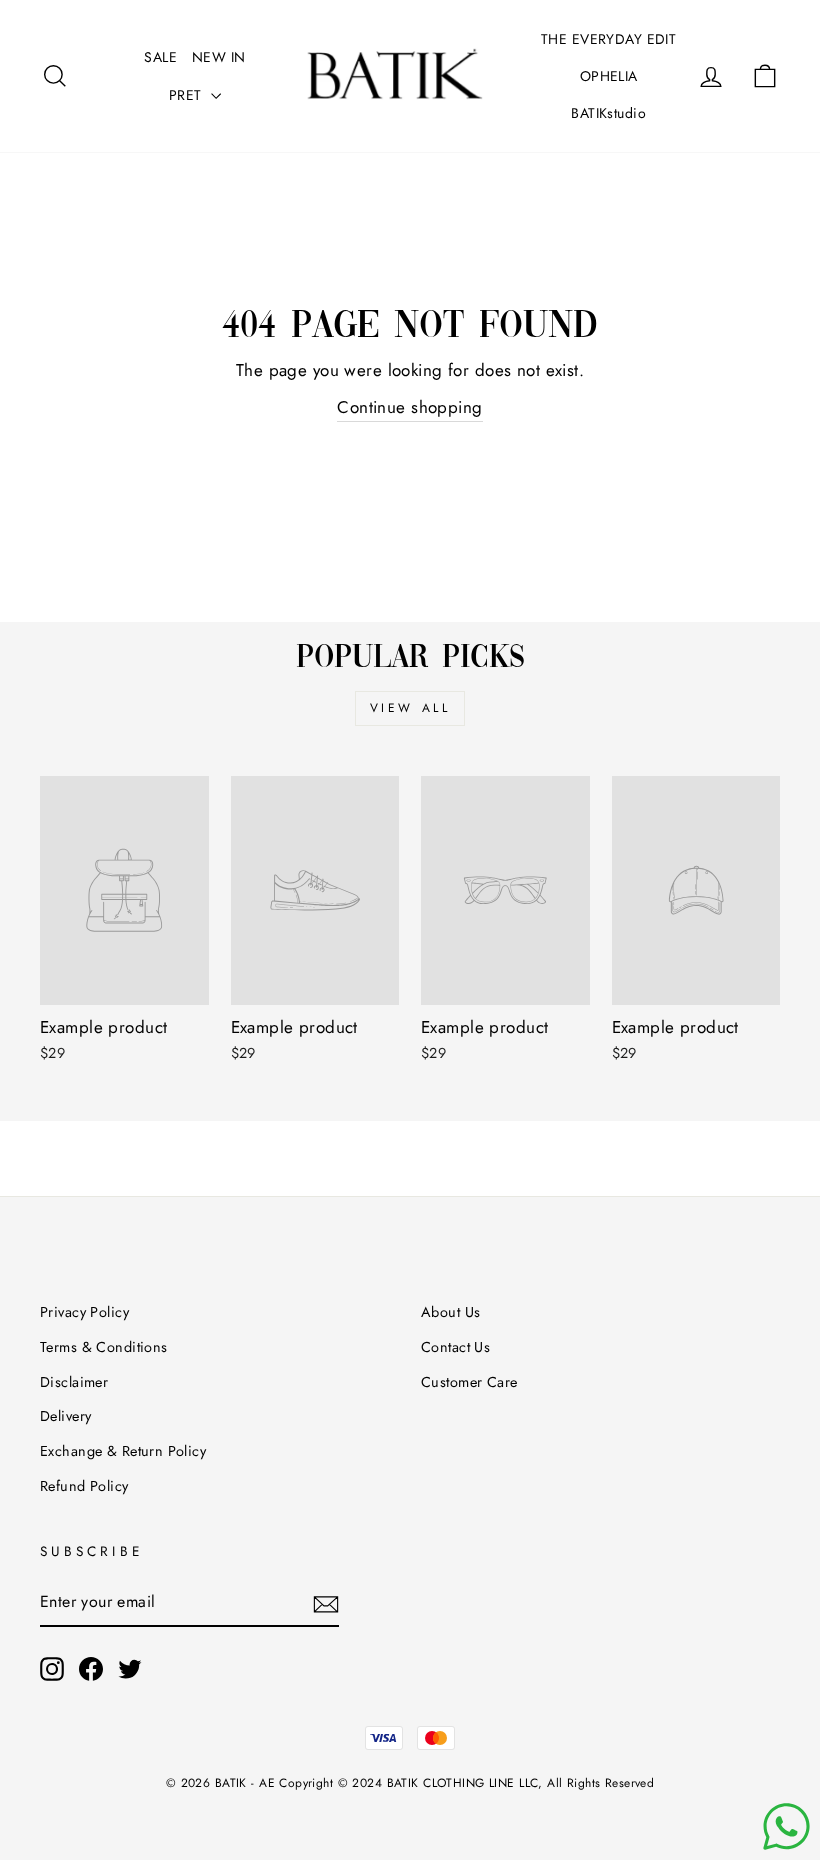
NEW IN (219, 57)
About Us (450, 1312)
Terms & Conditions (104, 1347)
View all (410, 708)
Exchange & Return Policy (123, 1451)
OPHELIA (609, 76)
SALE (160, 57)
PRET (187, 95)
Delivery (65, 1416)
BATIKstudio (608, 113)
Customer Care (469, 1382)
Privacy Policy (84, 1312)
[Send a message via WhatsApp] (786, 1826)
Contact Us (455, 1347)
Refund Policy (84, 1486)
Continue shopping (409, 407)
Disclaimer (74, 1382)
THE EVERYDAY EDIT (608, 39)
